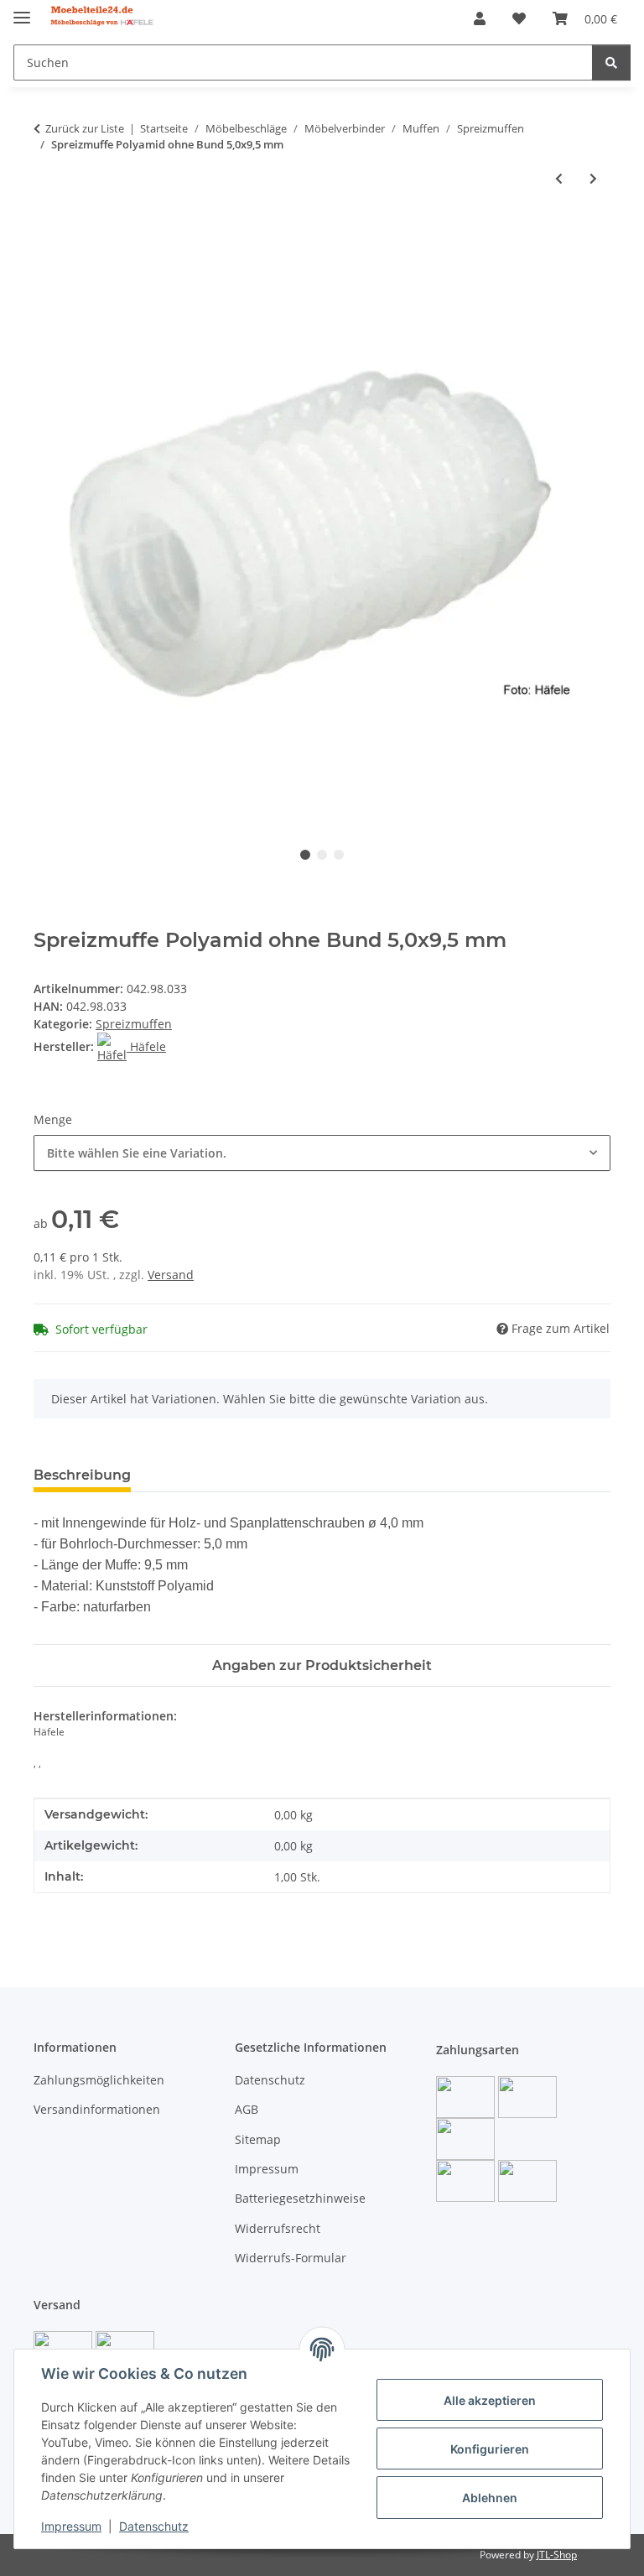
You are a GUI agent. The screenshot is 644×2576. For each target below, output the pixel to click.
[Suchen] (611, 62)
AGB (247, 2109)
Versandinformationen (97, 2109)
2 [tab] (322, 855)
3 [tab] (339, 855)
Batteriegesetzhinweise (300, 2198)
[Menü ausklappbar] (22, 10)
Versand (171, 1275)
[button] (480, 18)
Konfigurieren (490, 2449)
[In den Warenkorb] (47, 233)
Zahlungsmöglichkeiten (99, 2080)
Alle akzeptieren (490, 2400)
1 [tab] (305, 855)
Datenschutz (154, 2526)
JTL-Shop (557, 2555)
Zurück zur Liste (85, 128)
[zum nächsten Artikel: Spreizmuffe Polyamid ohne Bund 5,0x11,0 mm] (593, 178)
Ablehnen (490, 2498)
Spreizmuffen (134, 1024)
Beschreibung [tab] (82, 1475)
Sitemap (258, 2139)
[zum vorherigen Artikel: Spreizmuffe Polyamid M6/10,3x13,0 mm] (559, 178)
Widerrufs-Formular (291, 2258)
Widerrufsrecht (278, 2228)
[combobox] (322, 1153)
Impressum (71, 2526)
